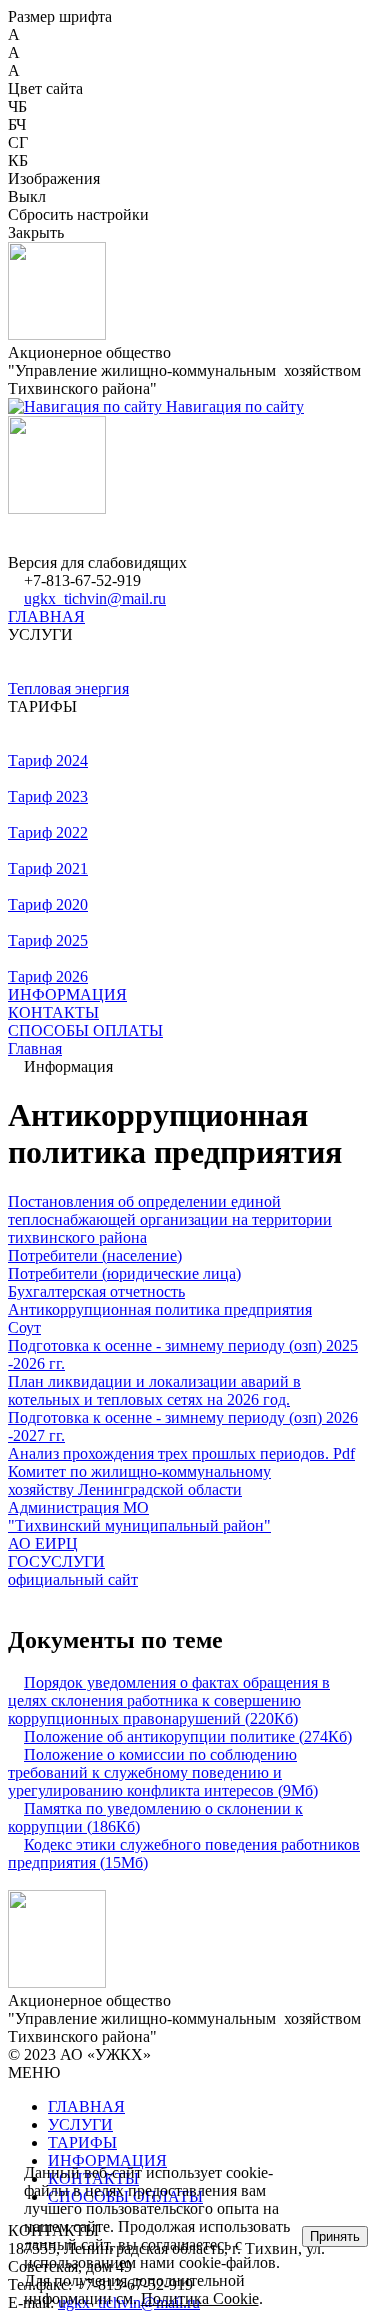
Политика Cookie (200, 2298)
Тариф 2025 (48, 940)
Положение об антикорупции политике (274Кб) (188, 1736)
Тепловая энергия (68, 688)
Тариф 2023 (48, 796)
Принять (335, 2236)
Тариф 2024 (48, 760)
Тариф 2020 (48, 904)
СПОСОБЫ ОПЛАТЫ (85, 1030)
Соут (24, 1327)
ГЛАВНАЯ (46, 616)
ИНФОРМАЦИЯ (67, 994)
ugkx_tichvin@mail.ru (95, 598)
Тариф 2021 (48, 868)
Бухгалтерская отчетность (96, 1291)
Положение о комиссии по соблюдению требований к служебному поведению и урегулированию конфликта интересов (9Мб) (163, 1772)
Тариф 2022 (48, 832)
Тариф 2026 (48, 976)
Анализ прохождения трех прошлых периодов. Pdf (181, 1453)
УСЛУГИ (80, 2124)
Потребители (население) (95, 1255)
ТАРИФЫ (82, 2142)
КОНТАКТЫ (53, 1012)
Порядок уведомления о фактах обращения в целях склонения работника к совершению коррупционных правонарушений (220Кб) (169, 1700)
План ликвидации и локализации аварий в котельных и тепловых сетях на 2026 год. (154, 1390)
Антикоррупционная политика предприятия (160, 1309)
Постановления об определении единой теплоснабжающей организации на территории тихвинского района (170, 1219)
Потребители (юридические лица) (124, 1273)
